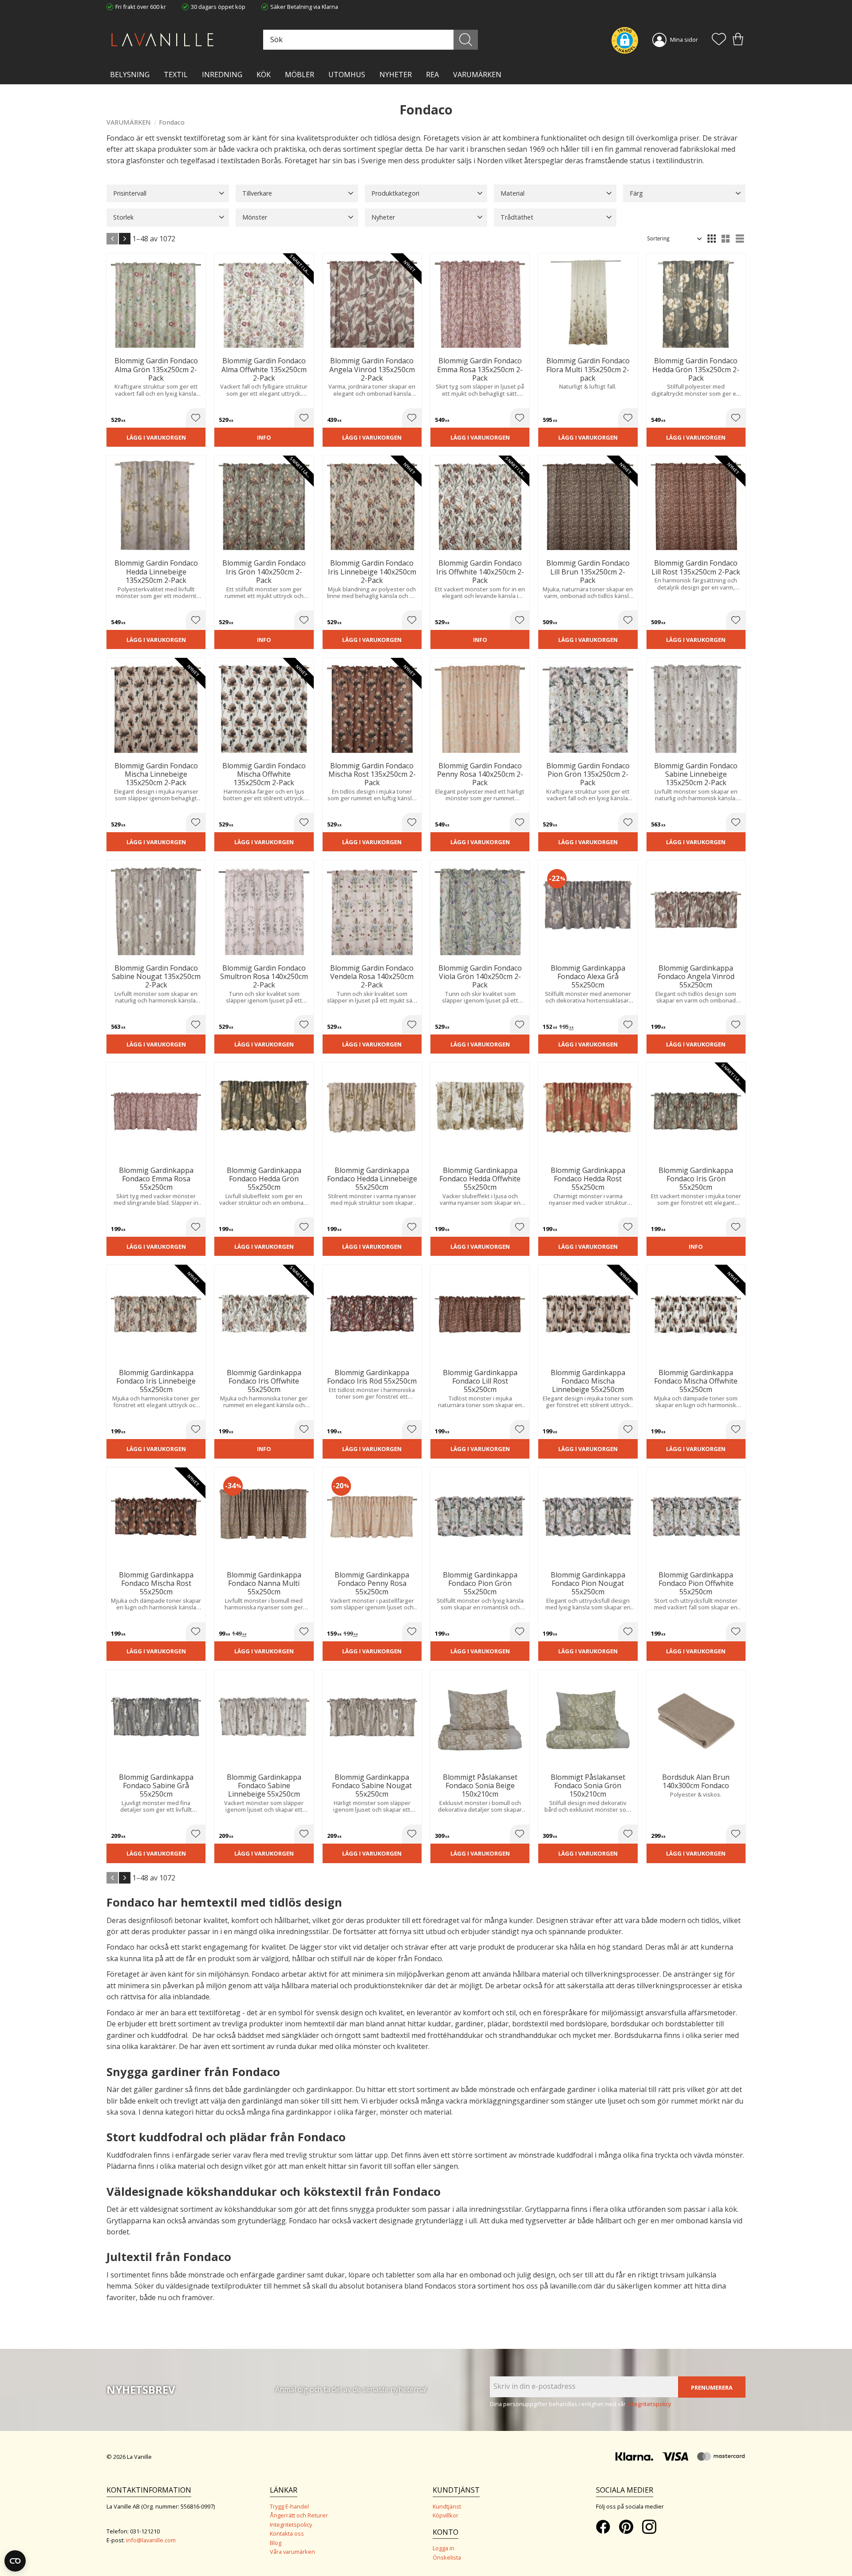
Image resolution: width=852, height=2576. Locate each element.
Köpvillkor (446, 2515)
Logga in (444, 2548)
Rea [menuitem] (432, 75)
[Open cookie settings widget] (15, 2561)
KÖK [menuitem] (264, 75)
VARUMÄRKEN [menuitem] (477, 75)
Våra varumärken (292, 2552)
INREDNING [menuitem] (222, 75)
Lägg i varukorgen (156, 437)
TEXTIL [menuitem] (176, 75)
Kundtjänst (447, 2506)
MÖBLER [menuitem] (300, 75)
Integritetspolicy (291, 2525)
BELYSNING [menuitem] (130, 75)
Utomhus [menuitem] (347, 75)
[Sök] (466, 40)
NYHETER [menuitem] (396, 75)
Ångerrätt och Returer (299, 2515)
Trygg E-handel (289, 2506)
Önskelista (447, 2557)
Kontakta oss (287, 2533)
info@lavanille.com (151, 2540)
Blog (276, 2543)
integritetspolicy (649, 2404)
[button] (719, 40)
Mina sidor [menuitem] (684, 39)
